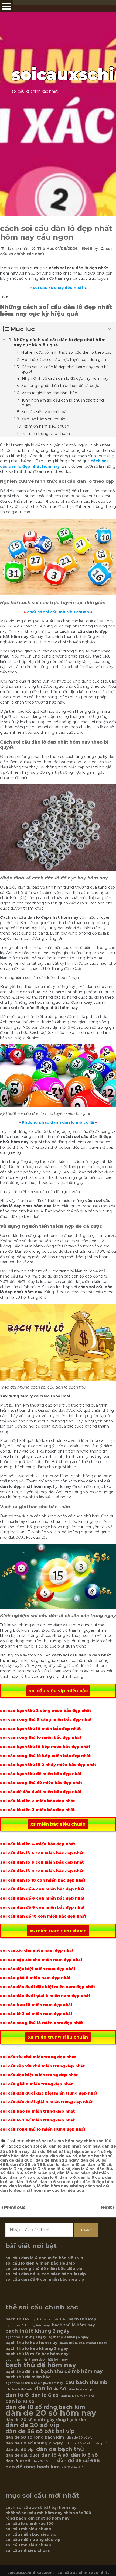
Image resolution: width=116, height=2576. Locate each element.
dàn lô (53, 2165)
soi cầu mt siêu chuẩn (28, 2550)
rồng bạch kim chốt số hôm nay (37, 2518)
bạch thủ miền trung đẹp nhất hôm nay (37, 2360)
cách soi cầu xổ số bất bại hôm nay (41, 2507)
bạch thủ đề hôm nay (41, 2365)
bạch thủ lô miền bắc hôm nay (37, 2354)
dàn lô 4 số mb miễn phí (31, 2173)
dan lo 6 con (90, 2177)
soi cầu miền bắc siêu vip (31, 2534)
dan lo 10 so (74, 2165)
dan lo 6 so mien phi (60, 2182)
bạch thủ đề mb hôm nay (72, 2371)
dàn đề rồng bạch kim (33, 2467)
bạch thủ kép (82, 2319)
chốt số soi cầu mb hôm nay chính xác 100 (69, 2141)
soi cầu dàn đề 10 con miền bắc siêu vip (46, 2274)
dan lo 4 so (83, 2169)
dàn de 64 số (64, 2156)
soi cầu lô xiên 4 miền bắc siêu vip (40, 2263)
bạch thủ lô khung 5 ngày (68, 2337)
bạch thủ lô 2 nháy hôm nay (28, 2325)
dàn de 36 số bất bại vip (56, 2152)
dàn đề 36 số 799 (28, 2165)
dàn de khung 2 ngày (57, 2160)
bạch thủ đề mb (22, 2372)
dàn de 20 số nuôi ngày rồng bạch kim (46, 2420)
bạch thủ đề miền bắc (28, 2377)
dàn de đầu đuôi (17, 2160)
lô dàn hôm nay (53, 2186)
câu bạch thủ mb (19, 2389)
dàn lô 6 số (26, 2182)
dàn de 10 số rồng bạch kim (45, 2407)
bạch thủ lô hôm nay (74, 2325)
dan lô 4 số (59, 2169)
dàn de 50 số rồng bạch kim (35, 2437)
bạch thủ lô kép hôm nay (31, 2343)
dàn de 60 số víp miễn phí (86, 2444)
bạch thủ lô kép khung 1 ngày (83, 2343)
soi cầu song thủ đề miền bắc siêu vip (44, 2269)
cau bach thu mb (86, 2382)
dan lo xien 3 (22, 2186)
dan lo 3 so (11, 2169)
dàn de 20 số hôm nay (51, 2413)
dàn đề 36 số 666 (79, 2461)
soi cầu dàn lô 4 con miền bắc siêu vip (44, 2258)
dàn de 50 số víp (80, 2438)
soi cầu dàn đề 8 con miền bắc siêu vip (45, 2279)
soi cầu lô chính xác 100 (30, 2524)
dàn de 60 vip (34, 2156)
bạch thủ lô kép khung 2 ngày (37, 2348)
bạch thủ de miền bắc (49, 2320)
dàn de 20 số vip (32, 2425)
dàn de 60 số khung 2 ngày (34, 2443)
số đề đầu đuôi (73, 2467)
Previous (15, 2207)
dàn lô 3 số (35, 2169)
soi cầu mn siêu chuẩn (28, 2545)
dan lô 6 (49, 2177)
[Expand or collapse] (110, 329)
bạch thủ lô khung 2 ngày (37, 2331)
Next (107, 2207)
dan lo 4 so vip (24, 2177)
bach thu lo (17, 2319)
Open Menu (6, 6)
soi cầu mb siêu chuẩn (28, 2529)
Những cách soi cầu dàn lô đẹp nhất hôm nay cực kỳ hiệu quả (55, 2188)
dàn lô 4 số (55, 2455)
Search (86, 2230)
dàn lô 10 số (99, 2165)
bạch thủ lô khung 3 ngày (26, 2337)
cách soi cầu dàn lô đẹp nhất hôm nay (61, 2146)
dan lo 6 (68, 2177)
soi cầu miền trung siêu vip (33, 2540)
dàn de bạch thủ (96, 2156)
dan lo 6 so (45, 2395)
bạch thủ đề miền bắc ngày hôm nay (34, 2383)
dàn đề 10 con (44, 2461)
